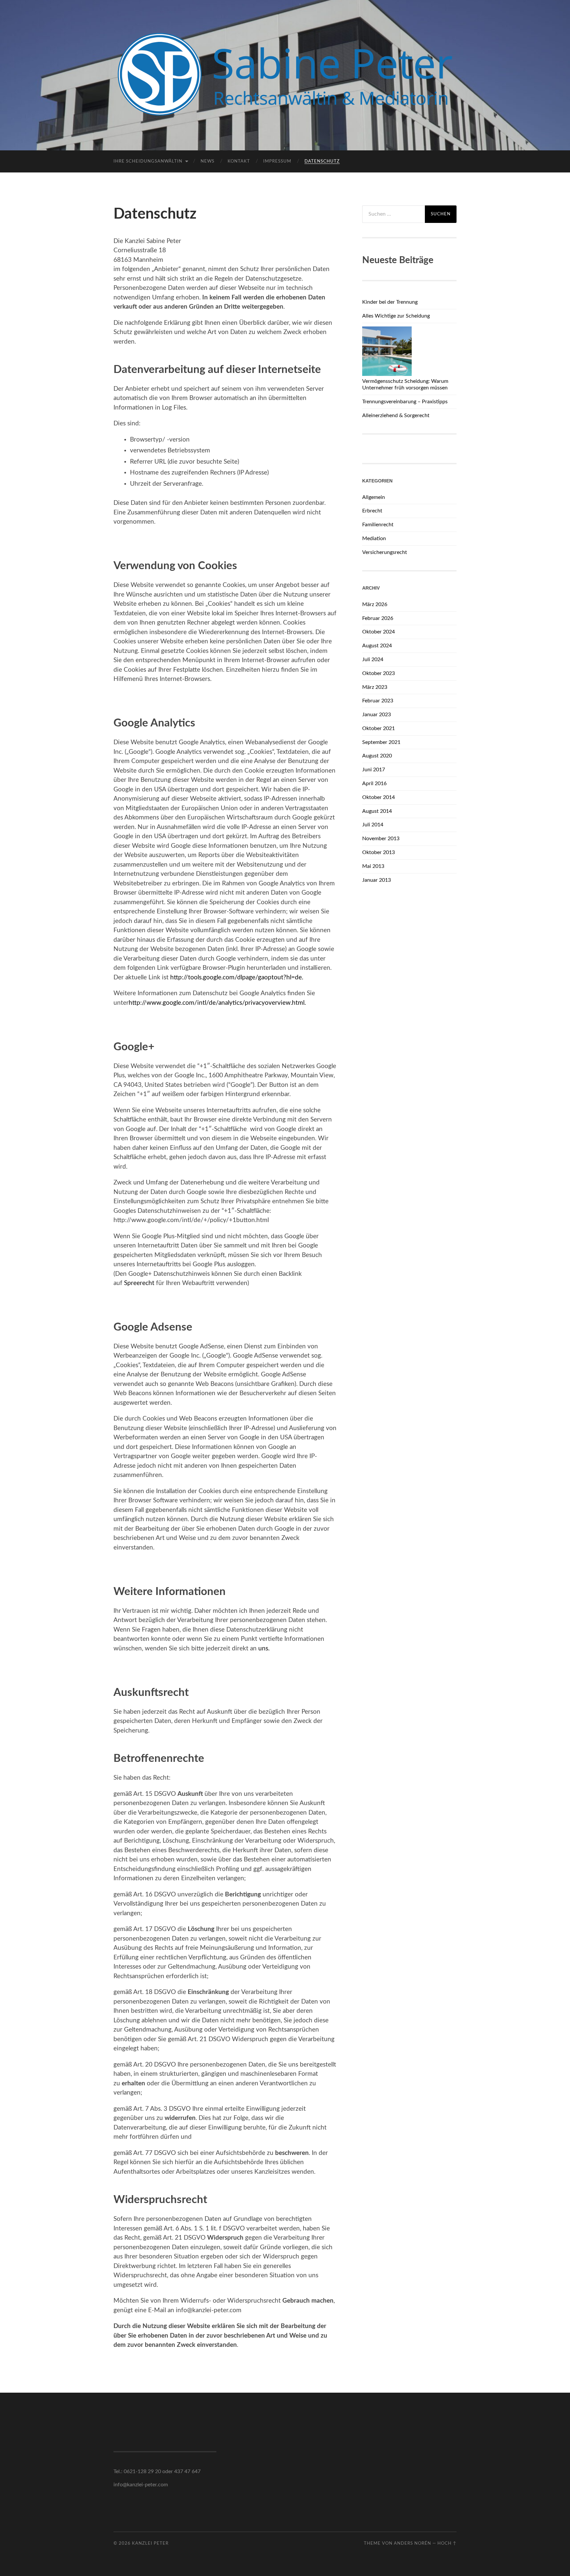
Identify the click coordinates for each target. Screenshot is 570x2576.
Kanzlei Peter (150, 2543)
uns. (264, 1649)
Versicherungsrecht (385, 552)
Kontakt (239, 161)
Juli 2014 (373, 825)
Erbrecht (372, 511)
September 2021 (381, 742)
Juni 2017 (374, 770)
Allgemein (374, 497)
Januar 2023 (377, 715)
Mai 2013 (373, 866)
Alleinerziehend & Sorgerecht (396, 415)
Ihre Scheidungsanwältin (148, 161)
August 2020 (377, 756)
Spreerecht (139, 1283)
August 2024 (377, 646)
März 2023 (375, 687)
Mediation (374, 538)
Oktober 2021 (379, 728)
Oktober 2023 (379, 673)
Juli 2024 (373, 659)
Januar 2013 (377, 880)
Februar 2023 (378, 701)
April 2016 (374, 783)
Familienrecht (378, 525)
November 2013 (381, 839)
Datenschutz (322, 161)
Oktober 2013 (379, 852)
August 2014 (377, 811)
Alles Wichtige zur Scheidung (396, 316)
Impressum (277, 161)
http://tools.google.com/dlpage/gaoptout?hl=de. (237, 978)
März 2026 (375, 604)
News (207, 161)
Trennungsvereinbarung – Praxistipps (405, 402)
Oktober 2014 (379, 797)
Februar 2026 (378, 618)
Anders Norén (412, 2543)
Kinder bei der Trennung (390, 302)
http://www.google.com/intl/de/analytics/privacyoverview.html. (217, 1003)
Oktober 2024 (379, 632)
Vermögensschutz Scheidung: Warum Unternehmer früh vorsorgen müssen (405, 385)
